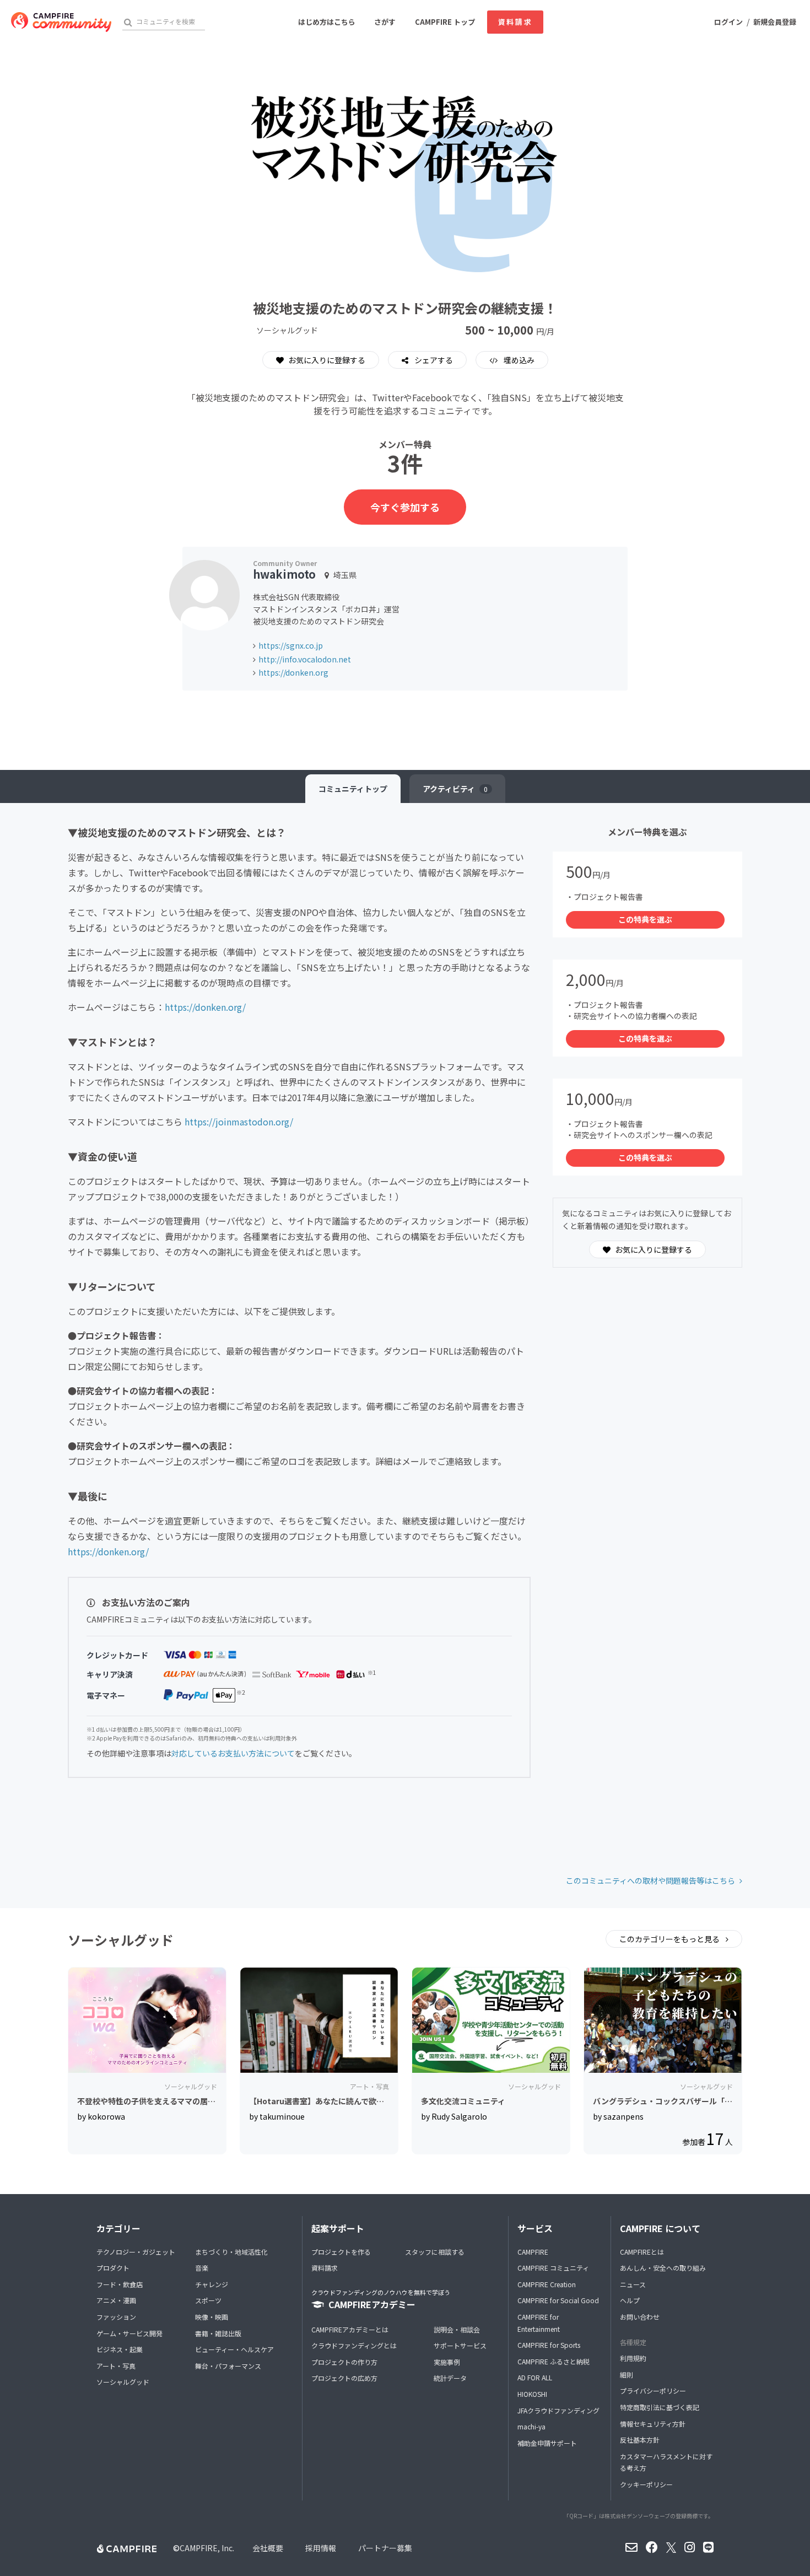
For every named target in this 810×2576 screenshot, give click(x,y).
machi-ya (531, 2426)
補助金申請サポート (547, 2443)
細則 (627, 2375)
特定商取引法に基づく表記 (660, 2407)
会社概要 (268, 2548)
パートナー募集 (385, 2548)
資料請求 (515, 22)
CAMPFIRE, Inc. (207, 2548)
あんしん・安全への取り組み (663, 2268)
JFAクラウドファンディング (558, 2410)
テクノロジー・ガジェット (136, 2252)
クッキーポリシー (646, 2484)
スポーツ (208, 2300)
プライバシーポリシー (653, 2391)
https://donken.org (293, 672)
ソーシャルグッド (123, 2382)
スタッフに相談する (435, 2252)
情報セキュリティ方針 (653, 2424)
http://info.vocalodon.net (305, 659)
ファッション (116, 2317)
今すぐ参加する (405, 507)
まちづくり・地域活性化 (231, 2252)
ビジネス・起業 (120, 2349)
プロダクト (113, 2268)
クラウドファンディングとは (354, 2345)
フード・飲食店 (120, 2284)
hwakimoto (284, 574)
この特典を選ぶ (645, 919)
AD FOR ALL (535, 2377)
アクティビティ (455, 789)
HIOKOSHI (532, 2394)
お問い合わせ (640, 2317)
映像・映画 (212, 2317)
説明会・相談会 (457, 2329)
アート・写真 (116, 2366)
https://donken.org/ (205, 1007)
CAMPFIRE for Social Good (558, 2300)
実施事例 (447, 2362)
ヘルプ (630, 2300)
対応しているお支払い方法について (233, 1753)
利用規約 (633, 2358)
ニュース (633, 2284)
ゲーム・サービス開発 (129, 2333)
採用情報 (321, 2548)
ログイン (728, 22)
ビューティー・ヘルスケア (234, 2349)
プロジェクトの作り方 (344, 2362)
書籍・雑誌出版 (218, 2333)
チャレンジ (212, 2284)
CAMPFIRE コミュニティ (553, 2268)
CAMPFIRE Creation (547, 2284)
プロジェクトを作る (341, 2252)
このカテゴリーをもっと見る (670, 1939)
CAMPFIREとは (642, 2252)
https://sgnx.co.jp (291, 645)
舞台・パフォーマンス (228, 2366)
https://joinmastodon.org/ (239, 1122)
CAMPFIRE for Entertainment (539, 2323)
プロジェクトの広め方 (344, 2378)
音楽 (202, 2268)
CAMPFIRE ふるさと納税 (553, 2361)
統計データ (450, 2378)
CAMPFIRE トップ (445, 22)
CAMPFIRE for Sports (549, 2345)
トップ (353, 789)
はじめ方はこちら (327, 22)
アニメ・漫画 (116, 2300)
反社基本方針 (640, 2440)
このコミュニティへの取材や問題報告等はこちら (650, 1880)
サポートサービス (460, 2345)
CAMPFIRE (533, 2252)
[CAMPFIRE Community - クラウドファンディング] (61, 22)
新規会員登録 (775, 22)
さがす (385, 22)
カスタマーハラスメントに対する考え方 (666, 2462)
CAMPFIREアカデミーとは (350, 2329)
